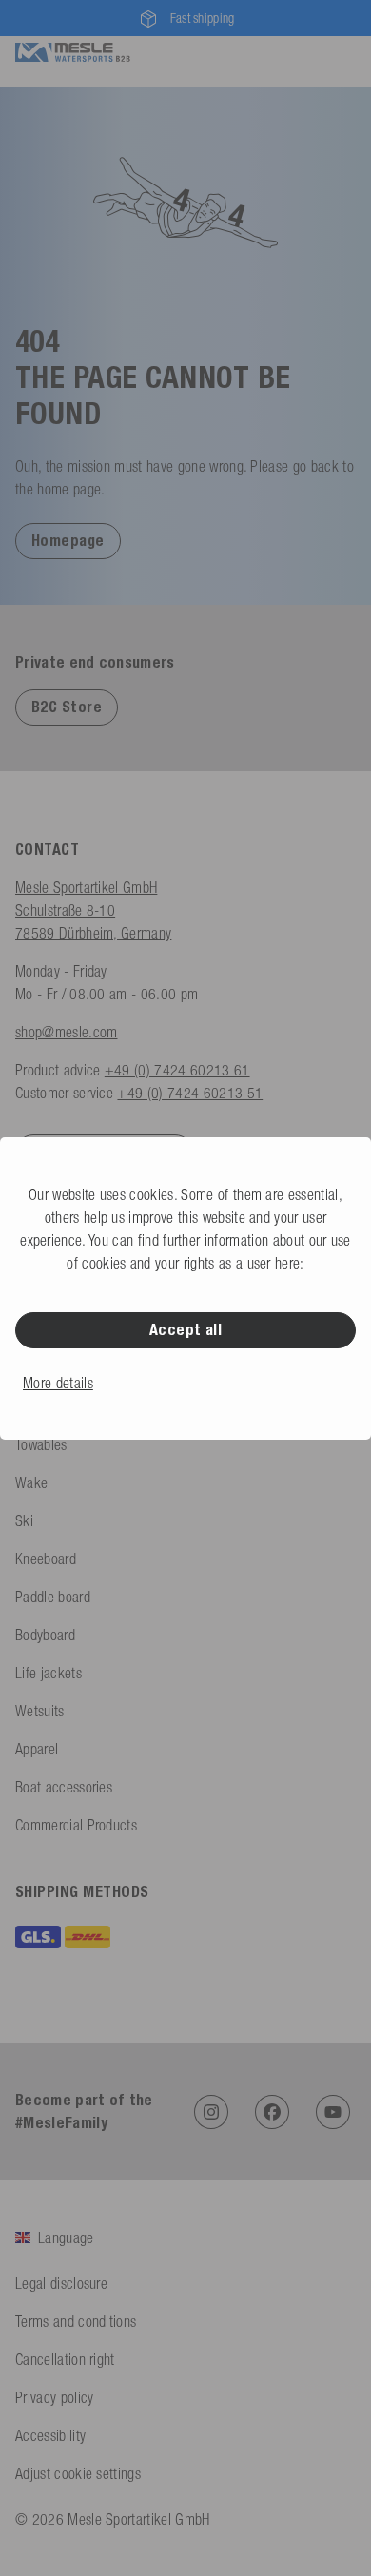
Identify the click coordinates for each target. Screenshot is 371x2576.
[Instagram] (211, 2112)
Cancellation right (65, 2359)
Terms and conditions (76, 2321)
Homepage (68, 541)
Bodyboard (45, 1635)
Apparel (37, 1749)
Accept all (186, 1330)
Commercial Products (76, 1825)
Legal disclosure (61, 2283)
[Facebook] (272, 2112)
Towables (41, 1444)
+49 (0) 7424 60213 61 (177, 1070)
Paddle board (53, 1597)
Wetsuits (40, 1711)
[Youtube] (333, 2112)
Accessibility (50, 2435)
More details (58, 1383)
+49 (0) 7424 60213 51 (190, 1093)
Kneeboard (46, 1559)
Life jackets (49, 1673)
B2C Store (67, 707)
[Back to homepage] (73, 50)
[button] (68, 540)
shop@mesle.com (66, 1032)
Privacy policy (54, 2397)
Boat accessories (64, 1787)
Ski (24, 1520)
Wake (31, 1482)
